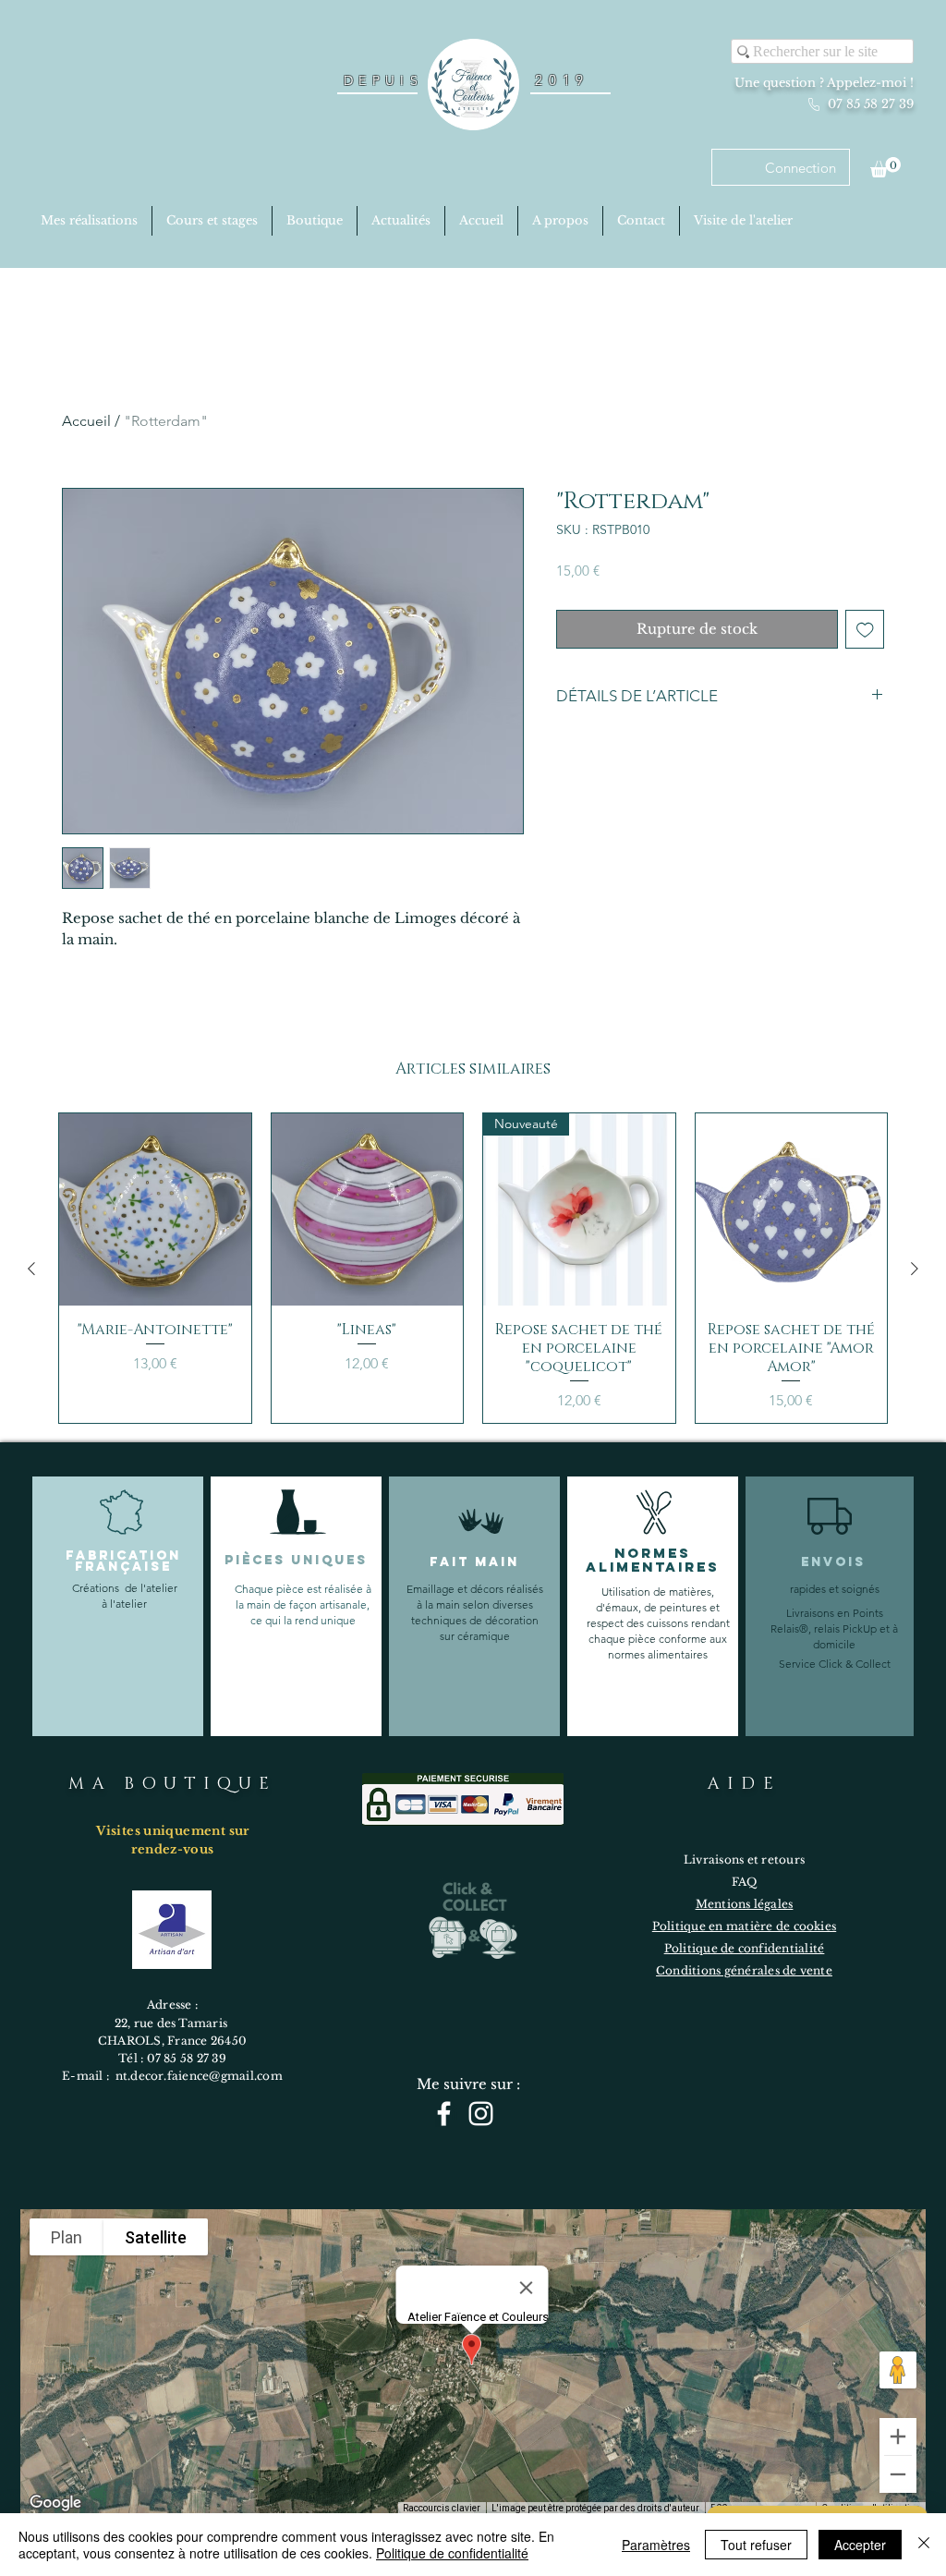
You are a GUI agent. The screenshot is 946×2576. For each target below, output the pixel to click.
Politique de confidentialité (452, 2553)
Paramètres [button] (656, 2545)
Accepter (860, 2545)
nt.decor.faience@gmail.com (199, 2076)
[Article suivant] (915, 1269)
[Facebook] (444, 2114)
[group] (473, 1268)
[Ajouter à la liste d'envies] (865, 630)
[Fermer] (924, 2545)
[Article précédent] (31, 1269)
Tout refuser (756, 2545)
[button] (885, 167)
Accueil (86, 421)
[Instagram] (481, 2114)
